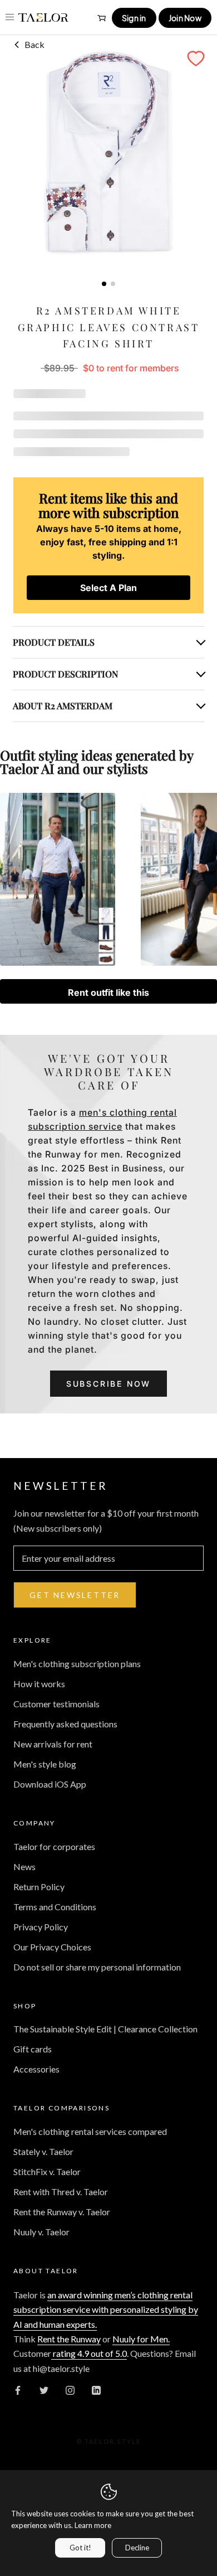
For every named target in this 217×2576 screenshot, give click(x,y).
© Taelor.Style (109, 2441)
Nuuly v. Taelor (41, 2232)
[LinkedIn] (96, 2389)
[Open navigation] (10, 17)
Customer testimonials (56, 1704)
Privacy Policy (41, 1927)
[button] (196, 59)
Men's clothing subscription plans (77, 1664)
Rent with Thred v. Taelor (61, 2192)
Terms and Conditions (55, 1907)
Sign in (134, 18)
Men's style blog (45, 1764)
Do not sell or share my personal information (97, 1967)
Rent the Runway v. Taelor (62, 2212)
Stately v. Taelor (43, 2151)
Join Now (185, 18)
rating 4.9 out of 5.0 (89, 2353)
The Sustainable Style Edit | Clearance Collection (105, 2029)
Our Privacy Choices (52, 1947)
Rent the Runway (69, 2339)
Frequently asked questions (65, 1724)
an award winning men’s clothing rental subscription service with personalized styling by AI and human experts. (106, 2309)
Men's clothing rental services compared (90, 2131)
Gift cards (33, 2049)
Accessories (36, 2069)
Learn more (93, 2525)
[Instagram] (70, 2389)
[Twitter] (44, 2389)
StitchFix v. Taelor (47, 2171)
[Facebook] (18, 2389)
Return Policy (39, 1887)
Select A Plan (108, 588)
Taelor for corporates (54, 1846)
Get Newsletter (75, 1595)
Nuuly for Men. (141, 2339)
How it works (39, 1684)
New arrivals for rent (53, 1744)
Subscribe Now (108, 1384)
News (24, 1866)
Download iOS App (50, 1784)
